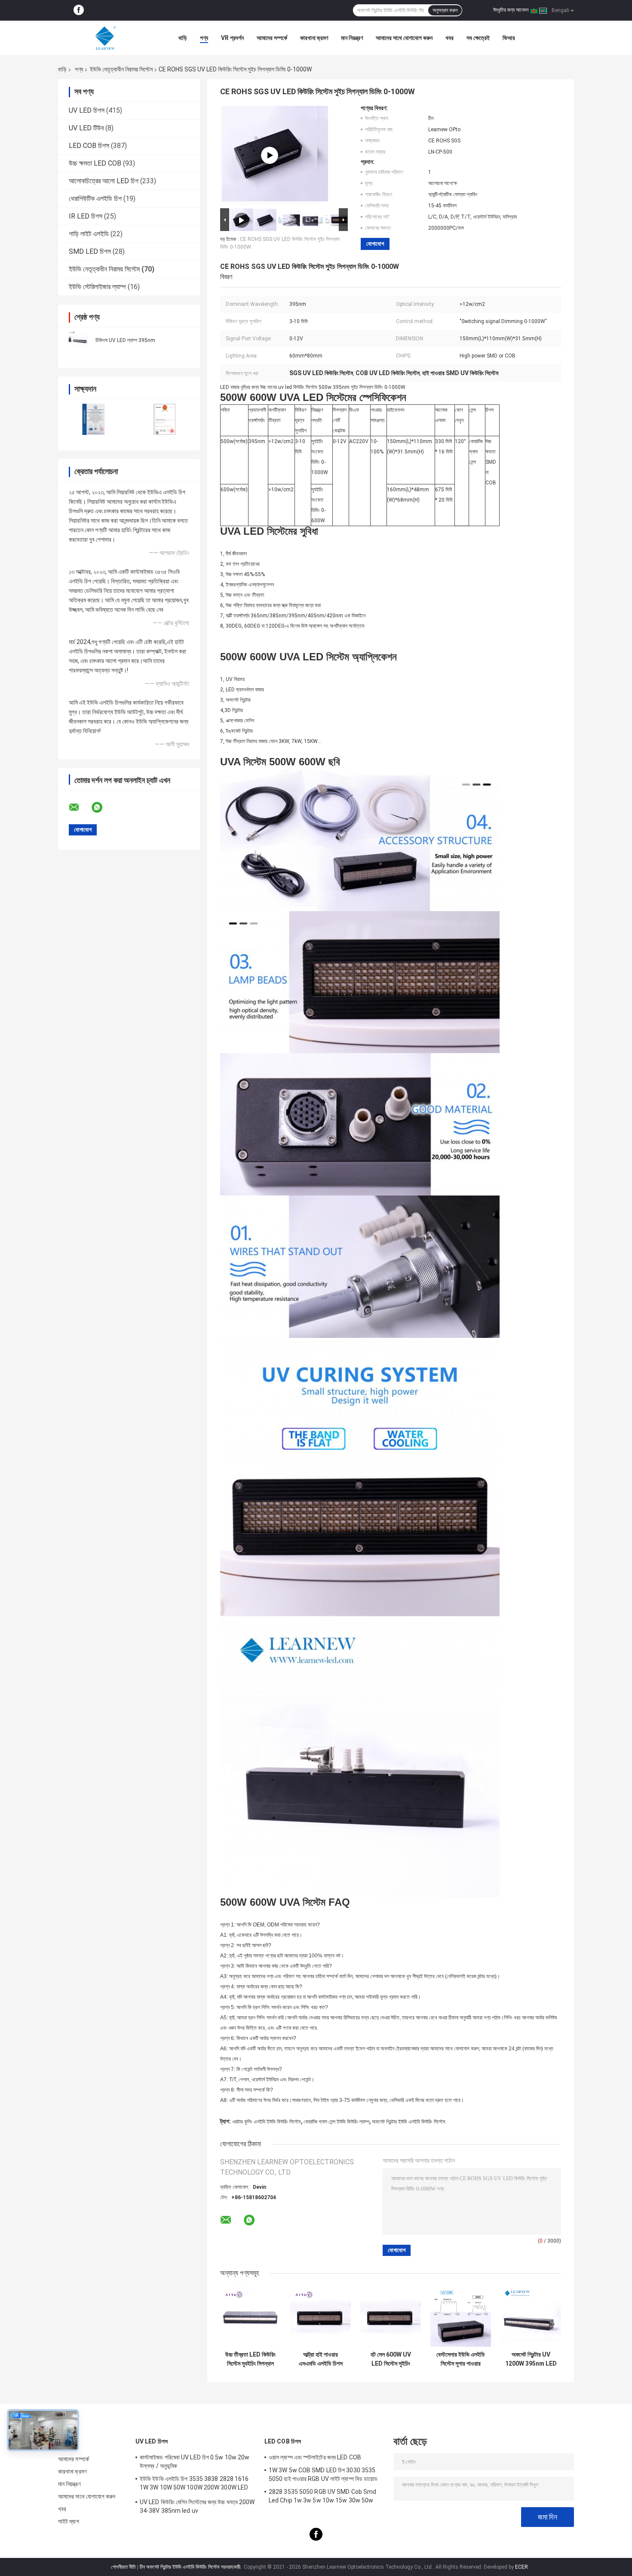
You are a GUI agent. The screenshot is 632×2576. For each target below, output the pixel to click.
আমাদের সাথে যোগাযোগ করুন (404, 38)
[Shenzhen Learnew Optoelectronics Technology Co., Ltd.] (105, 38)
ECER (522, 2567)
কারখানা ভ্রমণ (314, 38)
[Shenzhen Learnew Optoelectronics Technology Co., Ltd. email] (80, 807)
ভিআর (509, 38)
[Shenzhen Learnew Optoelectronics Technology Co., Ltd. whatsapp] (102, 807)
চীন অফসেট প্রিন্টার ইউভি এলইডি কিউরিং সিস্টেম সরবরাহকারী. (191, 2567)
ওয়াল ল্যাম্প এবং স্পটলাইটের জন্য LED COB (315, 2457)
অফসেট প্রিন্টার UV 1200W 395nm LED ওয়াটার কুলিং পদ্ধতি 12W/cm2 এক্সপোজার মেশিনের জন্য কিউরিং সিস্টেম (531, 2359)
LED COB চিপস (89, 146)
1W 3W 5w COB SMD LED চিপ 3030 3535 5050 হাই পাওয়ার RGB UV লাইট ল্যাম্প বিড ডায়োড (323, 2474)
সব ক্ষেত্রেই (478, 38)
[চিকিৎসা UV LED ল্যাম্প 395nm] (77, 340)
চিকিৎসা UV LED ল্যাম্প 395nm (125, 340)
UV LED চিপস (87, 110)
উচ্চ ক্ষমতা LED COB (95, 163)
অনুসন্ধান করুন (445, 10)
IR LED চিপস (86, 216)
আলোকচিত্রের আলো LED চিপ (104, 181)
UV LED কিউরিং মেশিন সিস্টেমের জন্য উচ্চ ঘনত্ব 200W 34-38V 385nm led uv (197, 2506)
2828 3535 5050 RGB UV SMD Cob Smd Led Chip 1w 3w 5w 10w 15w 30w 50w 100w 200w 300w (322, 2497)
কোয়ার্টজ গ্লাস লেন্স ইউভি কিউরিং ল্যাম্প (336, 2122)
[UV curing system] (270, 155)
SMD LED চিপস (90, 251)
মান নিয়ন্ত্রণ (352, 38)
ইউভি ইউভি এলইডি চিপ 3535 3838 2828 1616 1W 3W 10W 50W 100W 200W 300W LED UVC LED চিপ (194, 2484)
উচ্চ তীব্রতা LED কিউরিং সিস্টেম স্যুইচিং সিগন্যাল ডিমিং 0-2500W (250, 2359)
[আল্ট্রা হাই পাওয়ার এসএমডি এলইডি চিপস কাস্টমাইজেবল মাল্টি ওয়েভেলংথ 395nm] (321, 2316)
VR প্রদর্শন (232, 38)
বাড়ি (183, 38)
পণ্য (204, 38)
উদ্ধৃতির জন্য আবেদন (511, 10)
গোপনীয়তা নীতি (123, 2567)
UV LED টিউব (86, 128)
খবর (449, 38)
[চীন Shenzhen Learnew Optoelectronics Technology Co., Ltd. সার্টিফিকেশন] (94, 419)
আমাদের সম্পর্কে (272, 38)
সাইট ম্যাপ (69, 2521)
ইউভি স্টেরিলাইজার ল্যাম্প (97, 287)
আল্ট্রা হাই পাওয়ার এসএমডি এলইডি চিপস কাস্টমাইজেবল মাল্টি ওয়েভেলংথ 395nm (321, 2359)
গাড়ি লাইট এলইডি (89, 234)
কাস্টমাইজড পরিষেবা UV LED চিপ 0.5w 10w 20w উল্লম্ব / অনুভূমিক (195, 2462)
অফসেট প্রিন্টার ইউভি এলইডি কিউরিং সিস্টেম (409, 2122)
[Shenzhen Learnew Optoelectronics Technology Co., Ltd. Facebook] (79, 10)
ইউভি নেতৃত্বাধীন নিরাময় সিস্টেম (121, 69)
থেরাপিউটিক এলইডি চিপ (95, 199)
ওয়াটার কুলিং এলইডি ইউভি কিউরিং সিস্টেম (267, 2122)
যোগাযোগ (375, 244)
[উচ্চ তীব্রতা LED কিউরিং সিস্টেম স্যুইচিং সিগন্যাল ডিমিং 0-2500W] (250, 2316)
